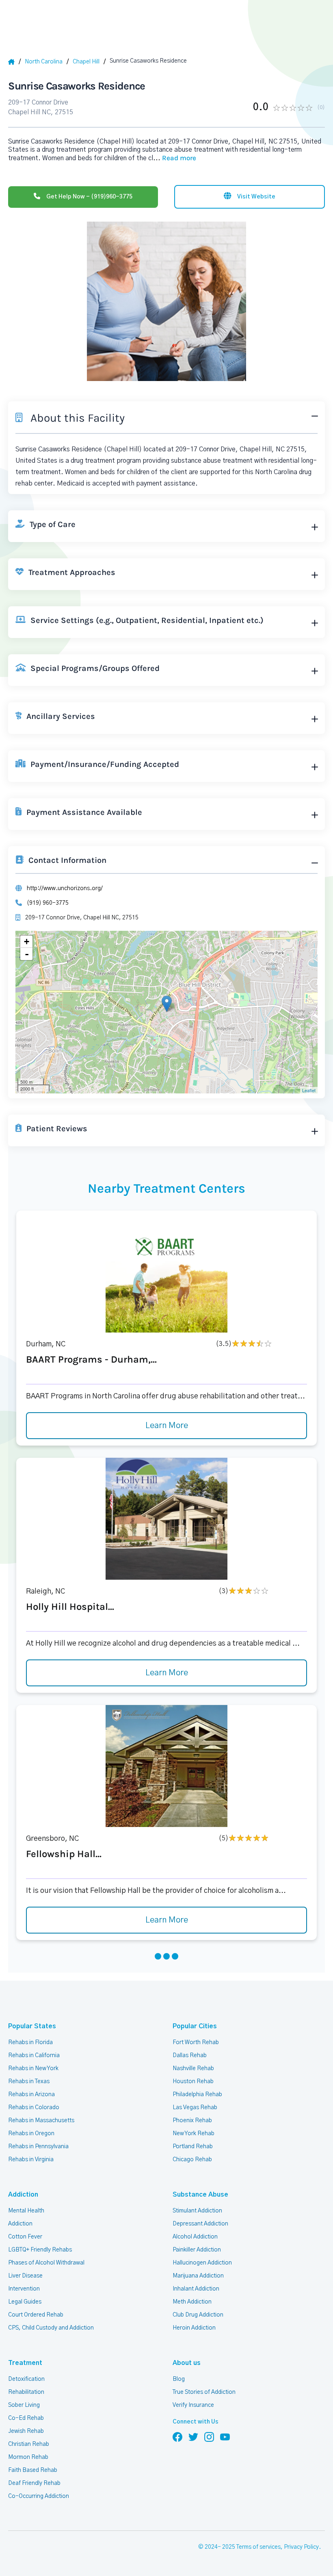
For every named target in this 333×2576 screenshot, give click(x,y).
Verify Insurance (193, 2405)
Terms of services (258, 2547)
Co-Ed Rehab (26, 2418)
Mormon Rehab (28, 2457)
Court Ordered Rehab (36, 2315)
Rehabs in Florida (30, 2043)
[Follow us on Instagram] (209, 2437)
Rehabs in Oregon (31, 2134)
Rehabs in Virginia (31, 2160)
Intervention (24, 2289)
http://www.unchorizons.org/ (65, 888)
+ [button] (27, 942)
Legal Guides (25, 2302)
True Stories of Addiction (204, 2392)
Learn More (167, 1426)
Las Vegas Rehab (195, 2108)
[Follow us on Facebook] (177, 2437)
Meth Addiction (192, 2302)
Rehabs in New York (33, 2069)
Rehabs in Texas (29, 2082)
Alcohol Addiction (195, 2237)
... (175, 158)
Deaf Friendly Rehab (34, 2483)
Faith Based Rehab (33, 2470)
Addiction (23, 2195)
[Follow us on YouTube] (225, 2437)
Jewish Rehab (26, 2431)
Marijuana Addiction (198, 2276)
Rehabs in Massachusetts (41, 2121)
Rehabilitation (26, 2392)
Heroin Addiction (194, 2328)
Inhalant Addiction (196, 2289)
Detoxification (26, 2379)
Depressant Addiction (200, 2224)
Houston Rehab (193, 2082)
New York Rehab (194, 2134)
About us (187, 2363)
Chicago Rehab (192, 2160)
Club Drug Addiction (198, 2315)
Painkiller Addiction (197, 2250)
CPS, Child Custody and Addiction (51, 2328)
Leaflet (309, 1090)
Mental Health (26, 2211)
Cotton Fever (25, 2237)
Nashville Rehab (193, 2069)
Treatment (25, 2363)
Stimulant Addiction (197, 2211)
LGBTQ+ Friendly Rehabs (40, 2250)
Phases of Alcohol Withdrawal (46, 2263)
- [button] (27, 954)
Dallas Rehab (190, 2056)
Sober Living (24, 2405)
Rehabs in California (34, 2056)
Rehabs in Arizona (31, 2095)
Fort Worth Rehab (196, 2043)
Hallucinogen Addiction (202, 2263)
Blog (179, 2379)
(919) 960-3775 (48, 903)
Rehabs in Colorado (34, 2108)
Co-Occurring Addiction (39, 2496)
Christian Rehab (29, 2444)
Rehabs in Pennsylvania (38, 2147)
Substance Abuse (200, 2195)
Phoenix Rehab (192, 2121)
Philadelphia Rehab (197, 2095)
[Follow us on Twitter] (193, 2437)
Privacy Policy (301, 2547)
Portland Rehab (193, 2147)
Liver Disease (25, 2276)
